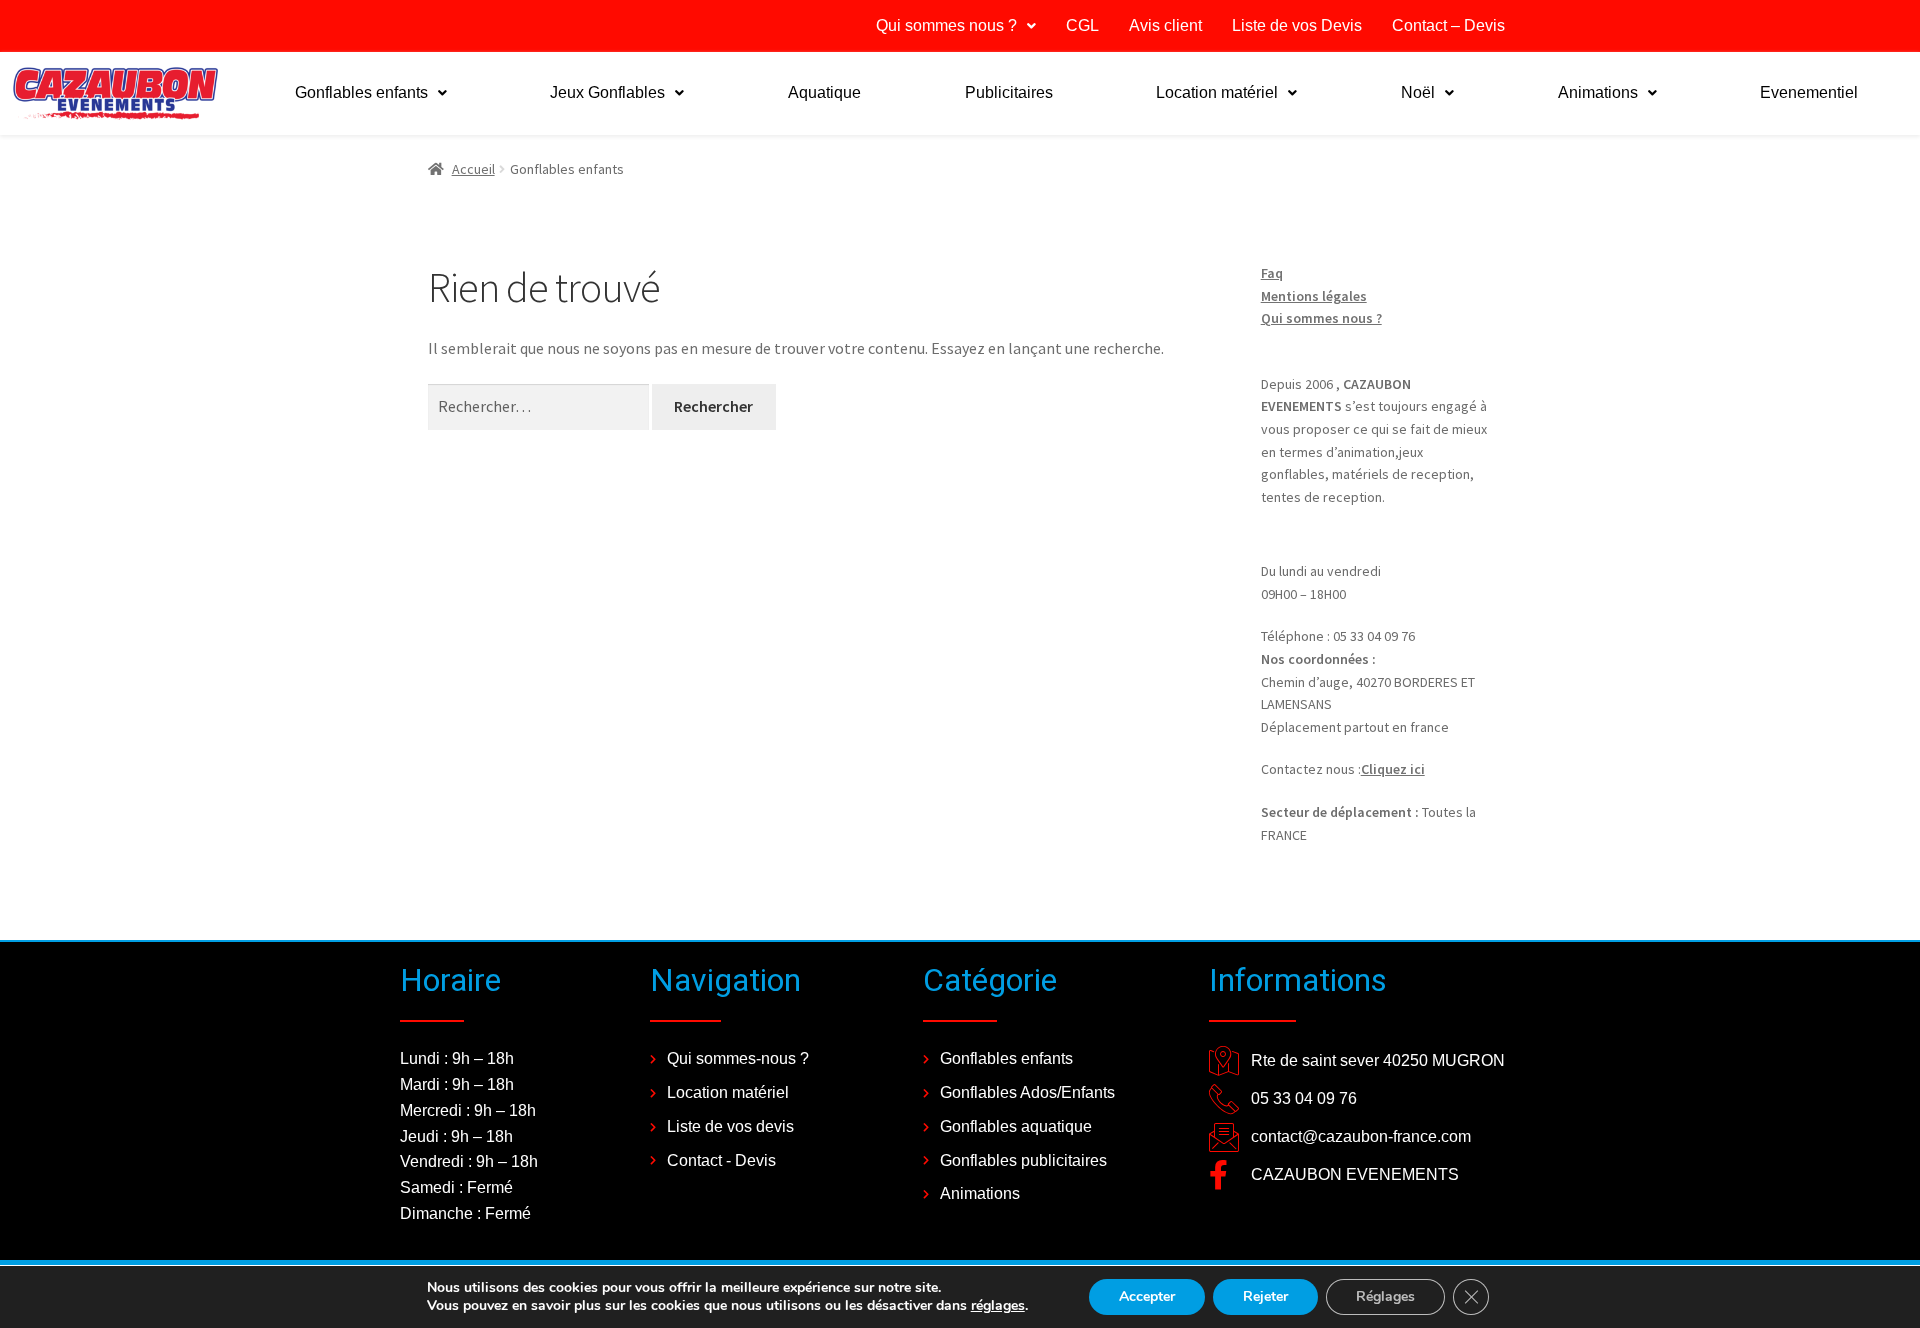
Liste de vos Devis (1297, 25)
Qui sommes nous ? (946, 25)
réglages (998, 1306)
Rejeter (1265, 1296)
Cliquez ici (1393, 769)
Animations (1598, 92)
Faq (1272, 273)
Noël (1418, 92)
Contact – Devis (1448, 25)
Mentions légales (1314, 296)
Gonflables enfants (361, 92)
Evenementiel (1809, 92)
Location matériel (1217, 92)
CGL (1082, 25)
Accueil (473, 169)
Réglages (1385, 1296)
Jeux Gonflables (607, 92)
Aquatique (824, 92)
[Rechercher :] (540, 406)
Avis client (1165, 25)
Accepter (1147, 1296)
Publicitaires (1009, 92)
